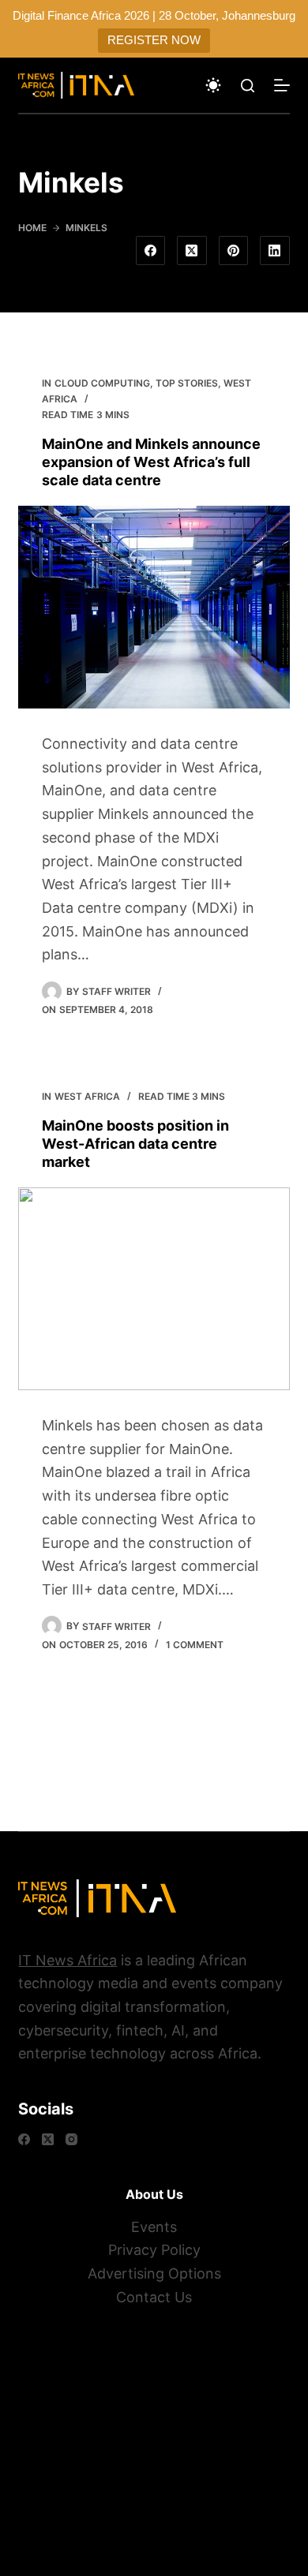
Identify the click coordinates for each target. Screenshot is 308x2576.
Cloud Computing (102, 383)
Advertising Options (154, 2273)
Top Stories (187, 383)
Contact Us (154, 2297)
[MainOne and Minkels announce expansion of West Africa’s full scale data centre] (154, 607)
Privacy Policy (154, 2250)
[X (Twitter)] (192, 251)
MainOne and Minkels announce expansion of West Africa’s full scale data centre (151, 462)
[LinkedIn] (275, 251)
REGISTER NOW (154, 40)
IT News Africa (68, 1960)
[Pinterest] (234, 251)
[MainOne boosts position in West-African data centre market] (154, 1289)
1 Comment (195, 1645)
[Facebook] (151, 251)
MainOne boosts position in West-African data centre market (135, 1144)
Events (154, 2227)
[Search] (248, 86)
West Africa (87, 1096)
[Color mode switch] (213, 85)
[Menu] (282, 85)
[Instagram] (71, 2139)
